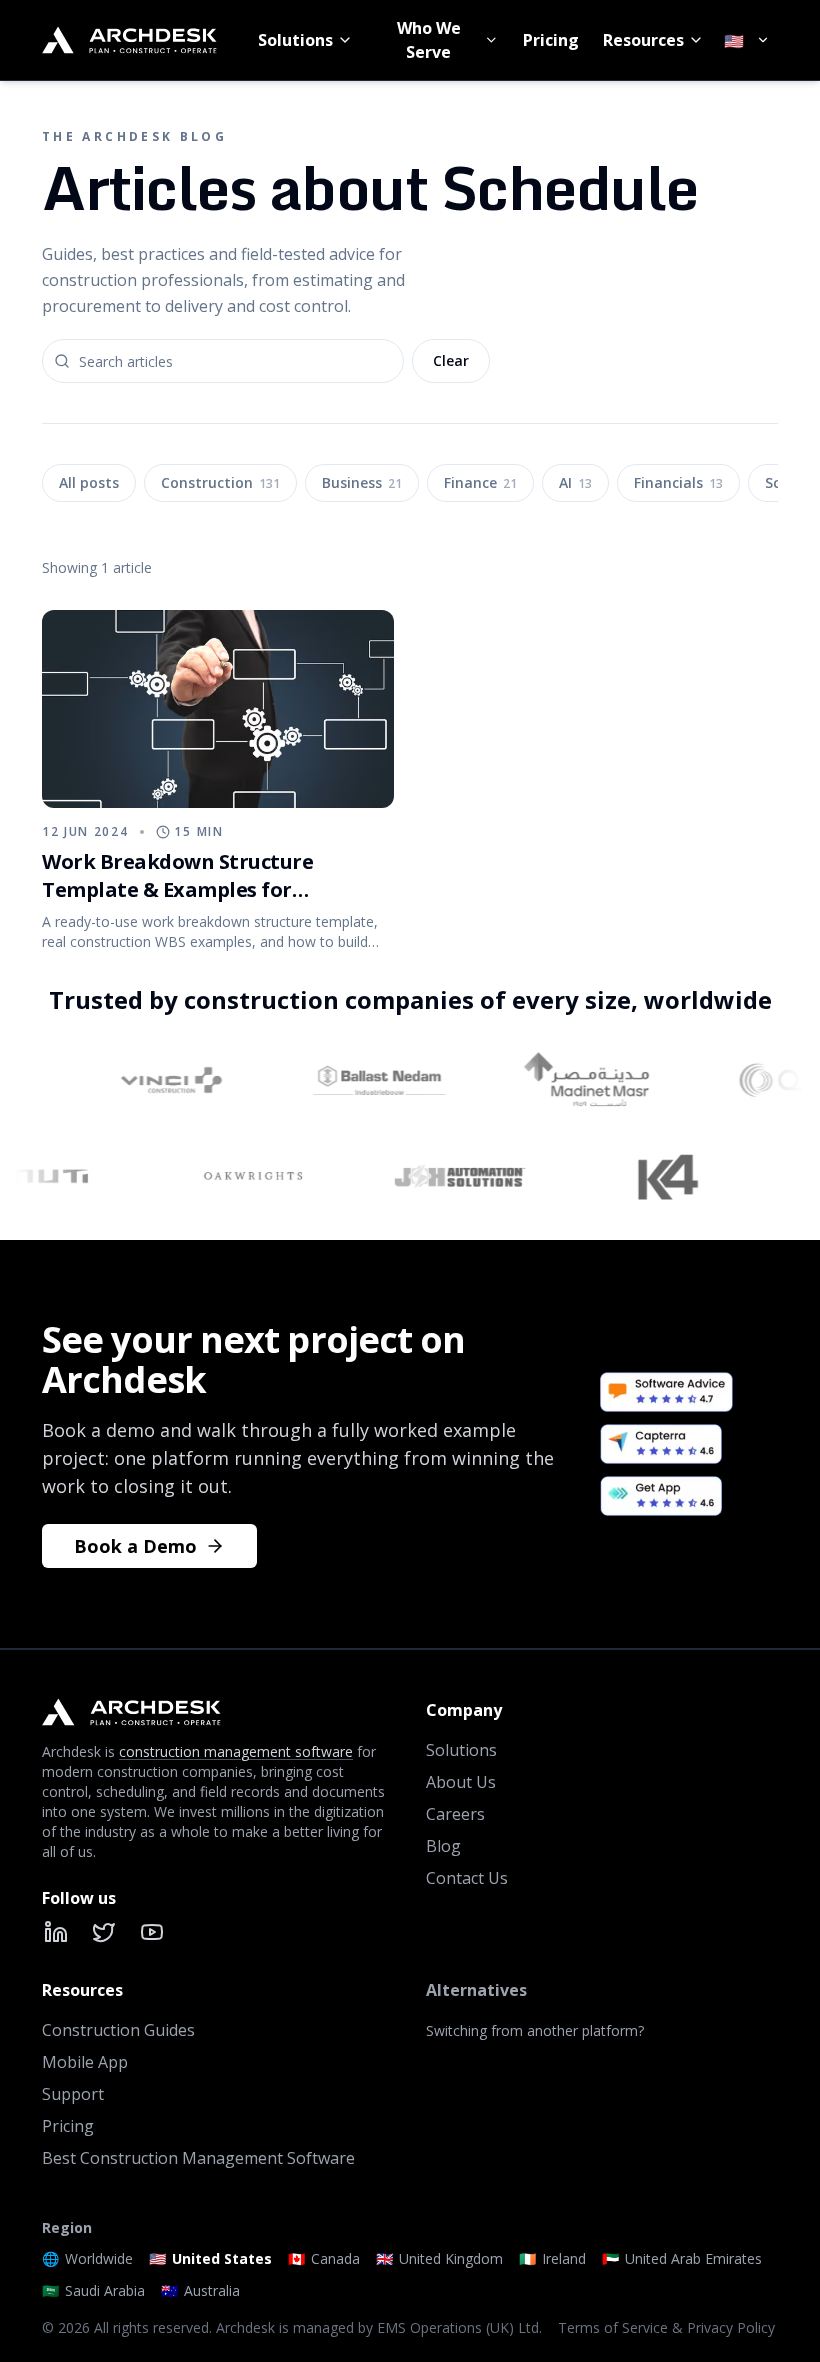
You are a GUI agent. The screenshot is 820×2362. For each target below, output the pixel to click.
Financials (678, 482)
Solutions (295, 40)
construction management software (236, 1751)
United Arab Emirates (682, 2258)
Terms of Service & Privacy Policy (666, 2327)
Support (73, 2094)
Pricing (551, 40)
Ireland (552, 2258)
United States (210, 2258)
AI (575, 482)
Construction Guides (118, 2030)
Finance (480, 482)
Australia (200, 2290)
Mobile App (85, 2062)
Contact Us (467, 1878)
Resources (643, 40)
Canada (324, 2258)
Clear (451, 360)
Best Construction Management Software (198, 2158)
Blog (443, 1846)
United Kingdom (439, 2258)
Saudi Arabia (93, 2290)
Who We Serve (429, 40)
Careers (455, 1814)
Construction (220, 482)
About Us (461, 1782)
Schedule (90, 782)
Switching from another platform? (535, 2030)
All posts (89, 482)
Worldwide (87, 2258)
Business (362, 482)
